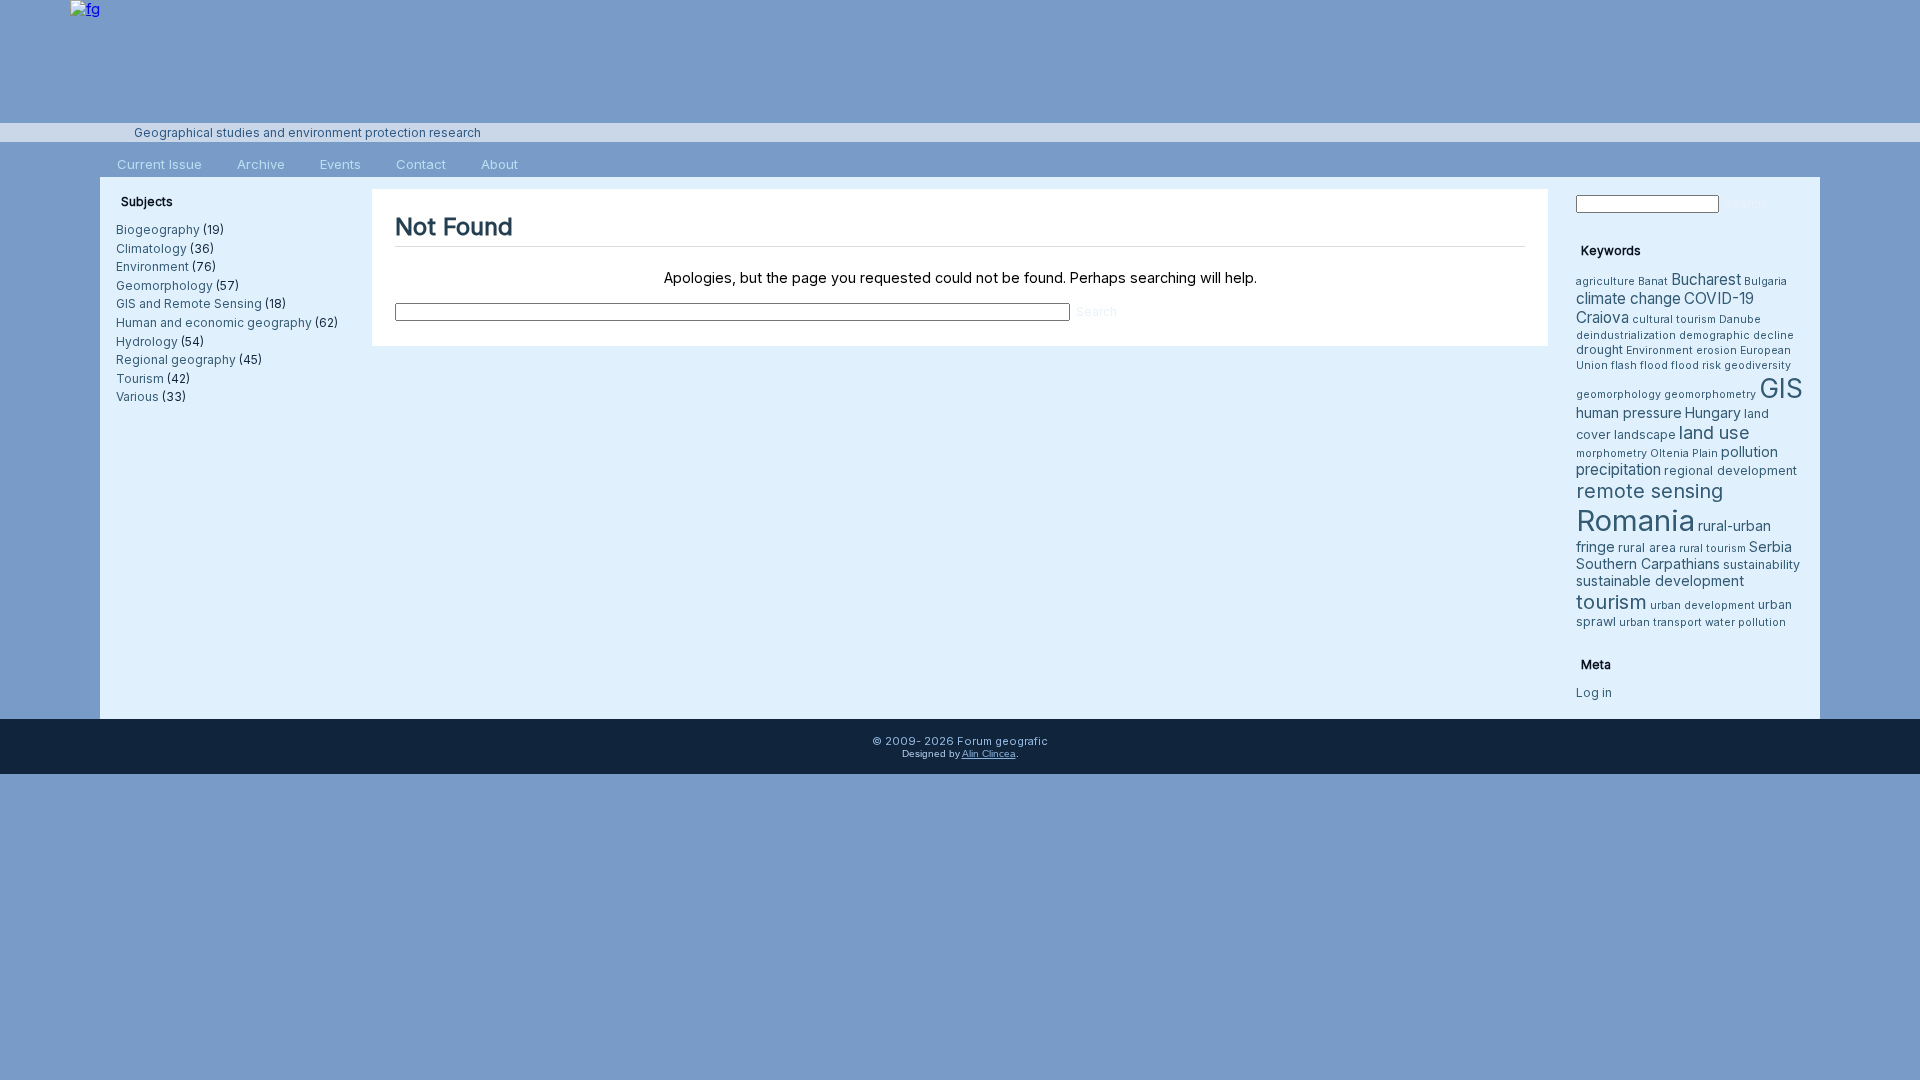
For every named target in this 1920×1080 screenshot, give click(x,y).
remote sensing (1649, 491)
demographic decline (1736, 335)
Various (137, 396)
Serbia (1770, 546)
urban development (1702, 605)
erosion (1716, 350)
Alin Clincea (989, 753)
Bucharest (1706, 279)
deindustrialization (1626, 335)
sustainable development (1660, 580)
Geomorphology (164, 285)
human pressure (1629, 412)
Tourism (140, 378)
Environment (152, 266)
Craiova (1602, 317)
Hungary (1713, 412)
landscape (1645, 434)
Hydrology (147, 341)
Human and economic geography (214, 322)
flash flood (1639, 365)
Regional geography (176, 359)
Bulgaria (1765, 281)
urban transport (1660, 622)
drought (1599, 349)
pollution (1749, 451)
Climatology (151, 248)
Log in (1594, 692)
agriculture (1605, 281)
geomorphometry (1710, 394)
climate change (1628, 298)
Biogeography (158, 229)
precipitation (1618, 469)
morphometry (1611, 453)
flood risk (1696, 365)
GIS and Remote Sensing (189, 303)
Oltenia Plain (1684, 453)
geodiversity (1757, 365)
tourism (1611, 601)
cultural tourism (1674, 319)
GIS (1781, 388)
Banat (1653, 281)
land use (1714, 432)
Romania (1635, 520)
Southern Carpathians (1648, 563)
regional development (1730, 470)
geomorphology (1618, 394)
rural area (1647, 547)
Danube (1740, 319)
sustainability (1761, 564)
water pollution (1745, 622)
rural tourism (1712, 548)
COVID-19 (1719, 298)
